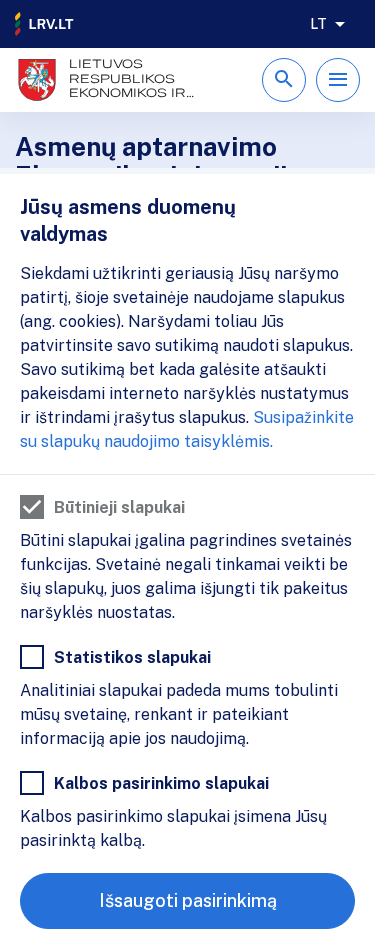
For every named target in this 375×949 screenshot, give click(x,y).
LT (318, 24)
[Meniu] (338, 80)
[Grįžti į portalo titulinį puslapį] (45, 24)
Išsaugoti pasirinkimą (188, 900)
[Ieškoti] (284, 80)
